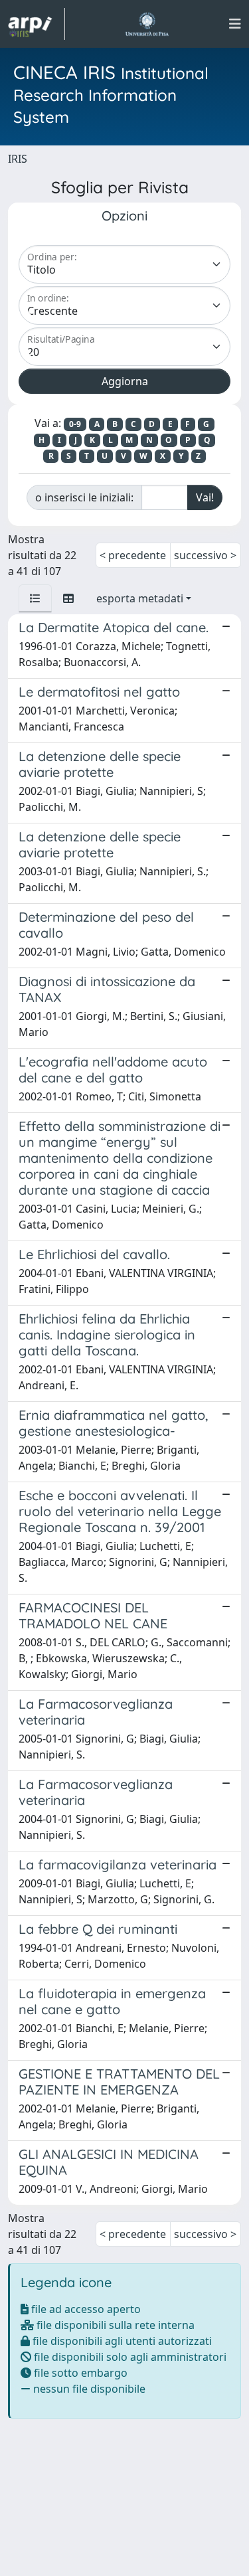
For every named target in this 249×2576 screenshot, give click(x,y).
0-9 (75, 424)
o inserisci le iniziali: (84, 497)
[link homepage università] (147, 24)
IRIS (18, 159)
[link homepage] (37, 24)
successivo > (205, 555)
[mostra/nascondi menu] (235, 24)
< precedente (133, 555)
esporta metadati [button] (140, 598)
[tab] (35, 598)
